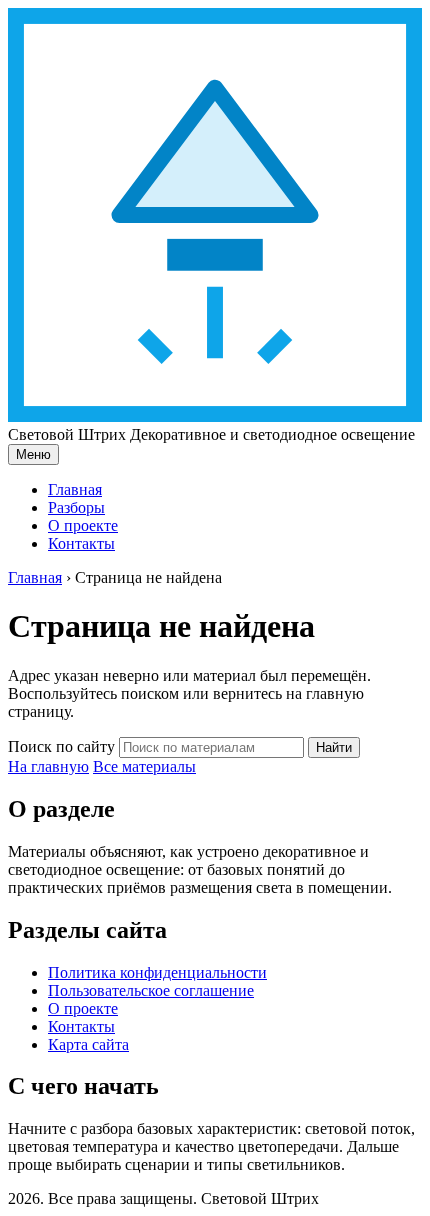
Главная (75, 489)
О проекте (83, 525)
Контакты (81, 543)
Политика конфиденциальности (157, 972)
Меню (33, 454)
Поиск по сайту (61, 746)
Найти (334, 747)
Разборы (76, 507)
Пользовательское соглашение (151, 990)
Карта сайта (88, 1044)
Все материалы (144, 766)
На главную (48, 766)
